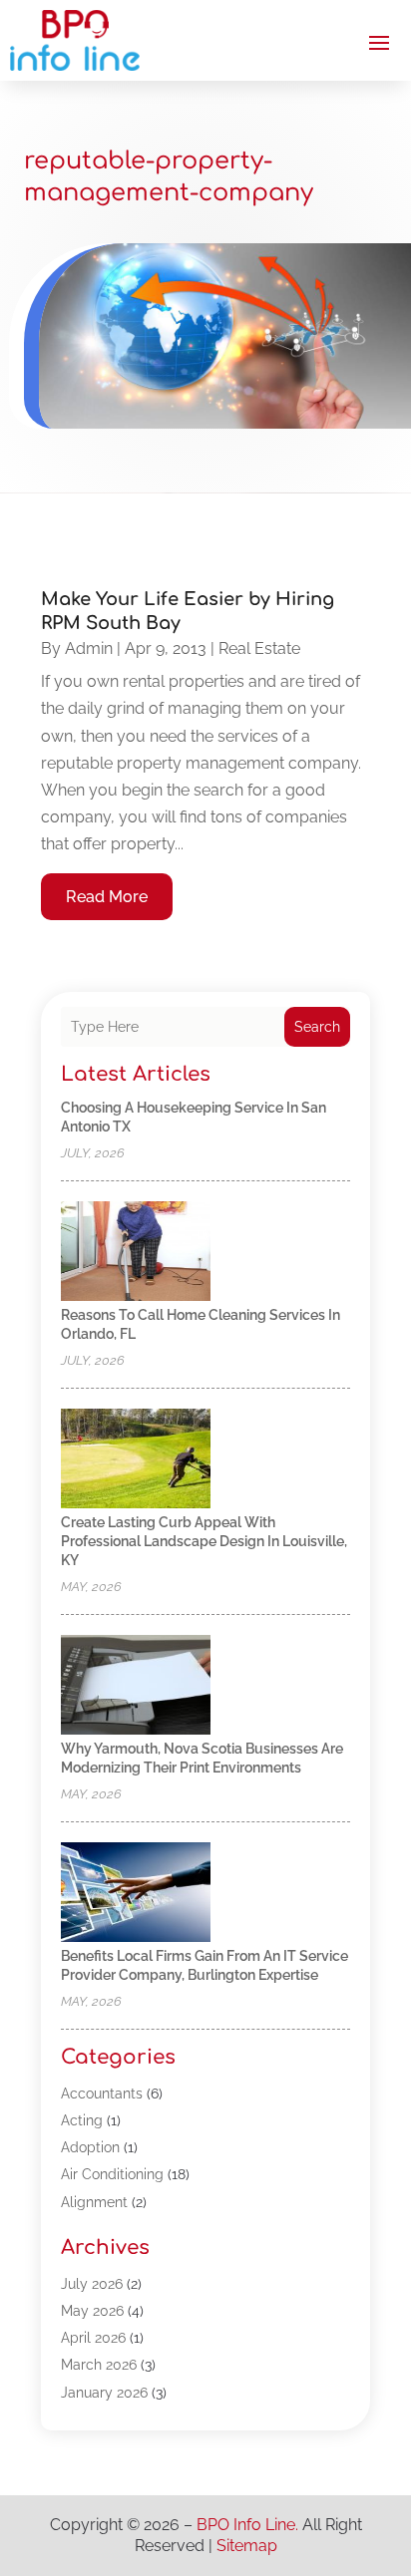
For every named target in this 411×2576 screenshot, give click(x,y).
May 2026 (92, 2311)
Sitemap (247, 2546)
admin (89, 648)
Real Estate (259, 648)
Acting (82, 2120)
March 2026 (99, 2365)
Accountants (102, 2093)
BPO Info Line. (247, 2525)
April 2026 (93, 2338)
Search (317, 1027)
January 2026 (104, 2393)
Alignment (94, 2202)
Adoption (90, 2147)
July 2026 (92, 2284)
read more (107, 897)
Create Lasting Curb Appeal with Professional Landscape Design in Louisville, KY (204, 1541)
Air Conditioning (112, 2174)
